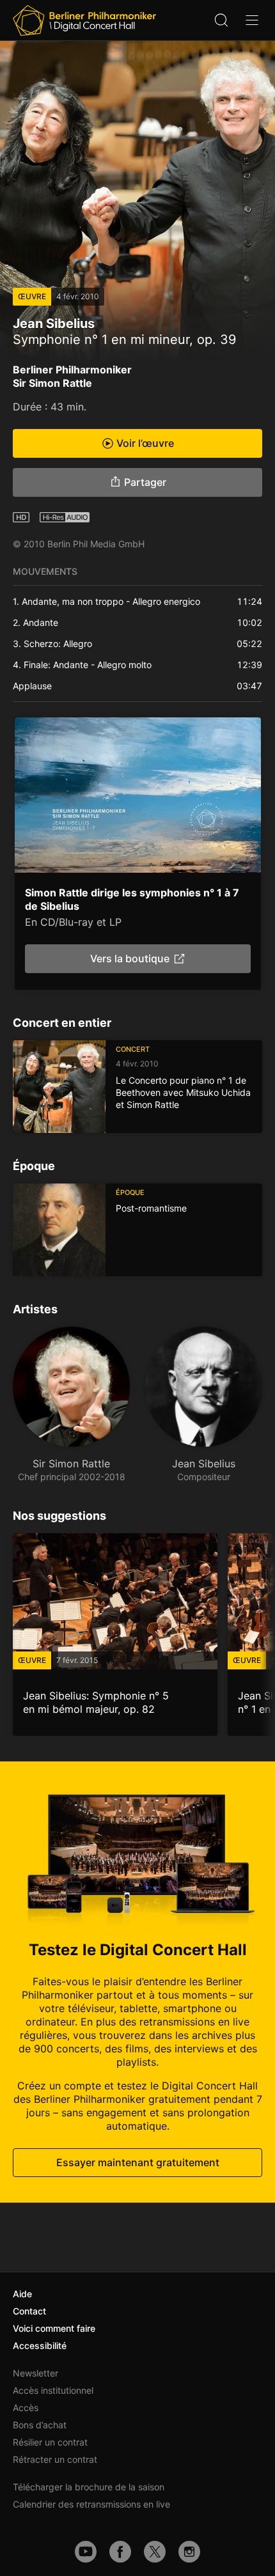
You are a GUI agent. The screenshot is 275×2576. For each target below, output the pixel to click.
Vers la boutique (130, 958)
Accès (26, 2408)
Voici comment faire (54, 2328)
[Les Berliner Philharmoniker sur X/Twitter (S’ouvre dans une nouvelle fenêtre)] (155, 2552)
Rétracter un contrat (55, 2459)
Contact (29, 2311)
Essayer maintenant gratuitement (138, 2162)
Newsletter (35, 2373)
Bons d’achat (40, 2425)
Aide (22, 2294)
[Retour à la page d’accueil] (84, 20)
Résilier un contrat (50, 2442)
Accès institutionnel (53, 2390)
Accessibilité (40, 2346)
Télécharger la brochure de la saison (89, 2487)
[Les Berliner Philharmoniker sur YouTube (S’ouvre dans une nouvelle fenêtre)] (86, 2552)
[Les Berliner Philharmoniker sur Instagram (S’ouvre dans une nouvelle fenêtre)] (189, 2552)
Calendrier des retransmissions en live (91, 2504)
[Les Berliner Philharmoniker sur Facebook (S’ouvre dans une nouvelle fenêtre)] (120, 2552)
